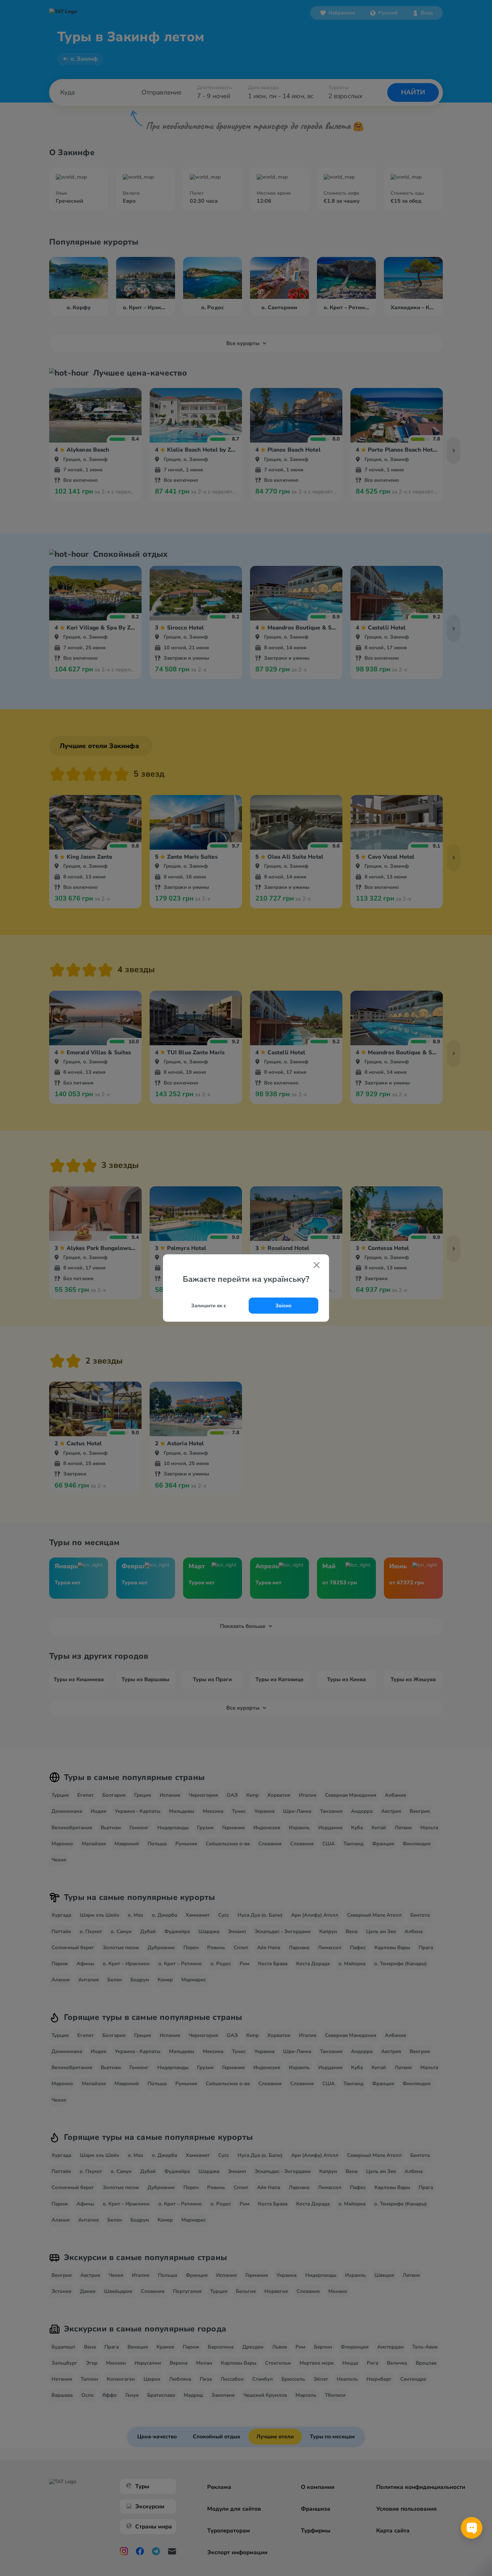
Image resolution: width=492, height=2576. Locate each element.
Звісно (283, 1306)
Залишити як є (209, 1306)
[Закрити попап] (317, 1266)
